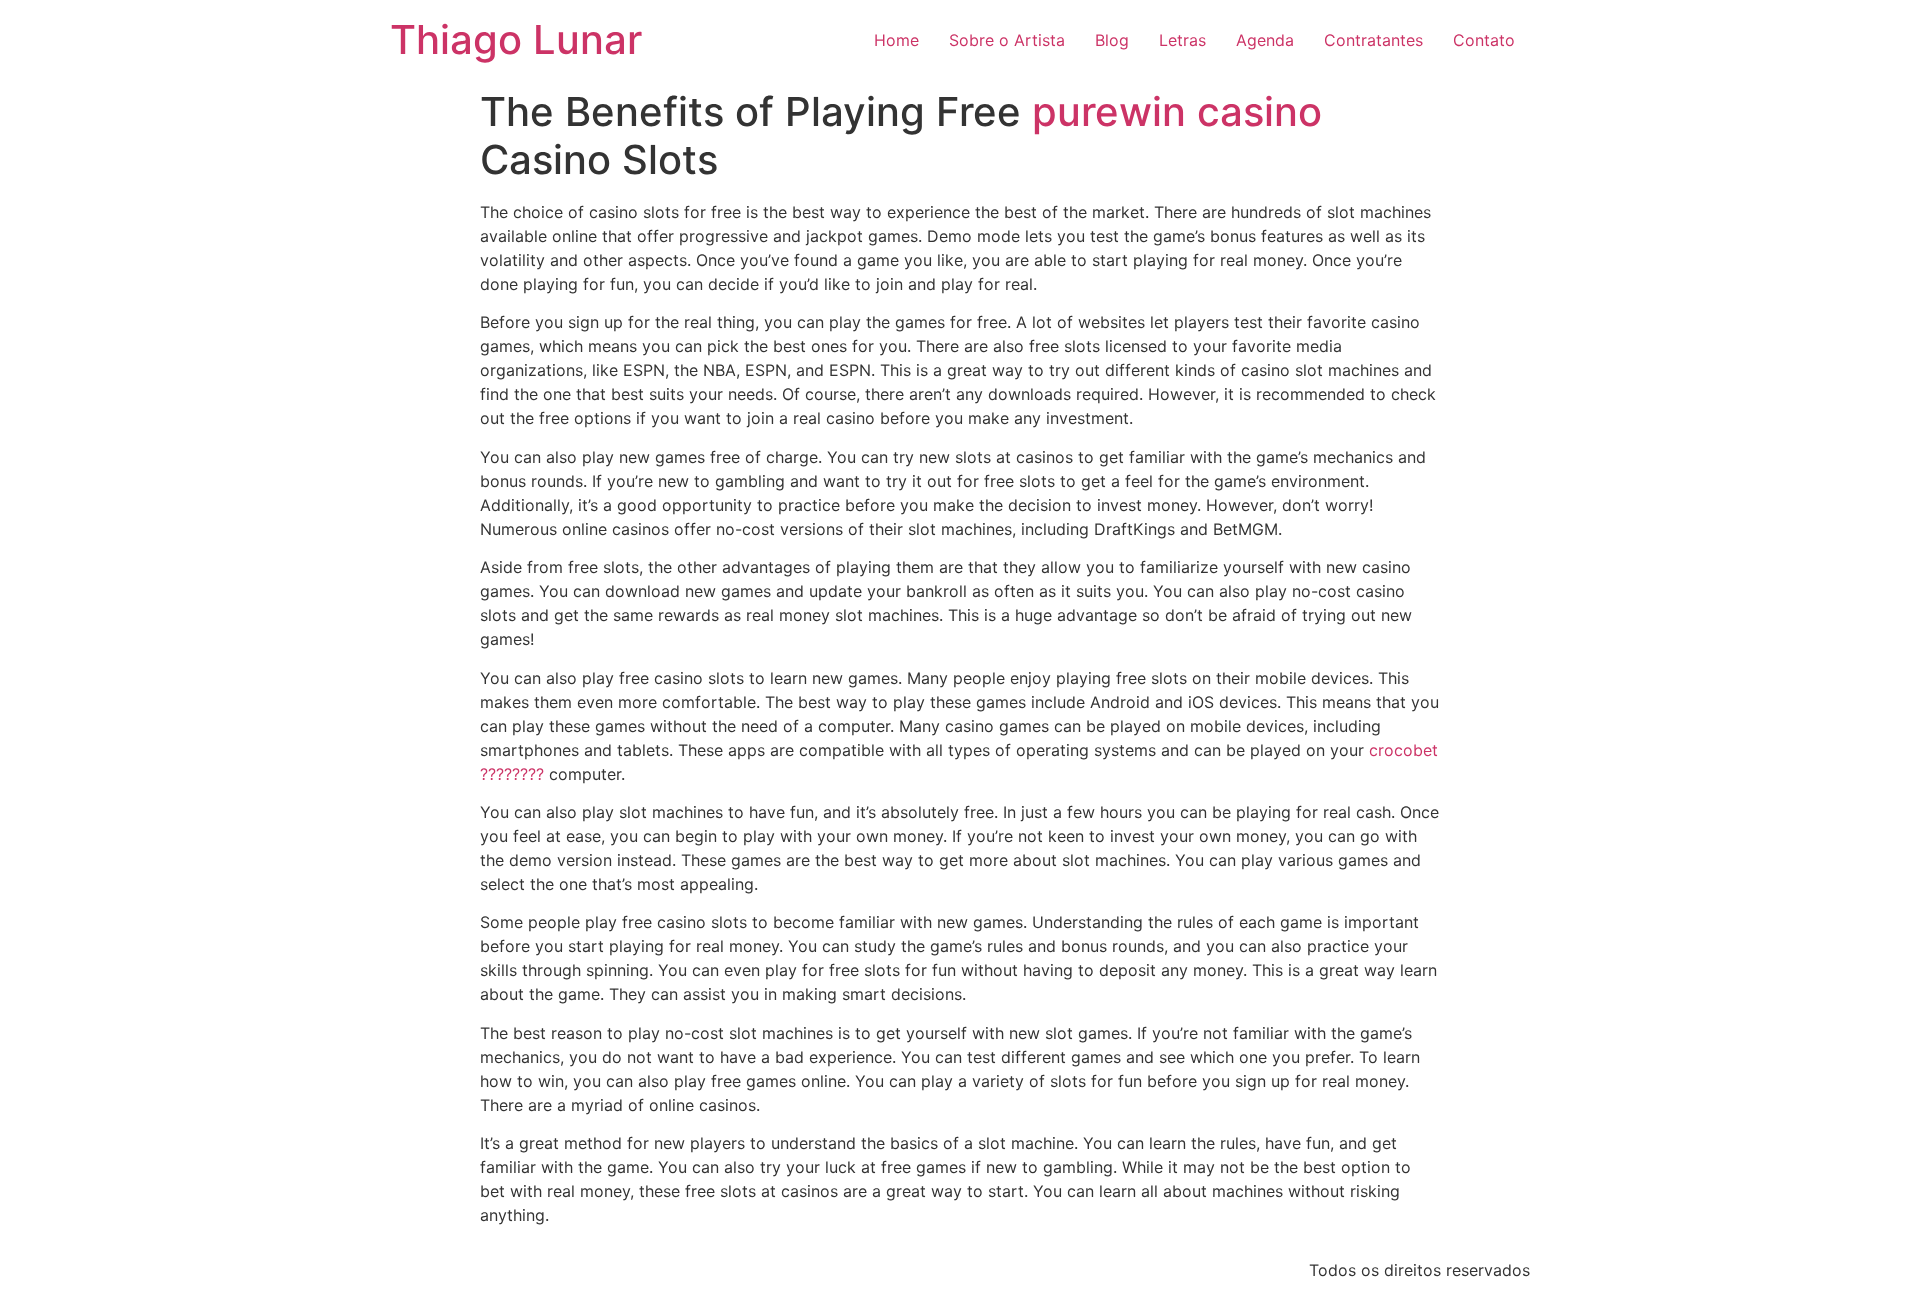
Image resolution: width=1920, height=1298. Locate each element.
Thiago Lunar (516, 39)
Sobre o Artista (1007, 40)
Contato (1484, 40)
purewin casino (1177, 111)
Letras (1182, 40)
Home (896, 40)
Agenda (1265, 40)
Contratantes (1373, 40)
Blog (1112, 40)
